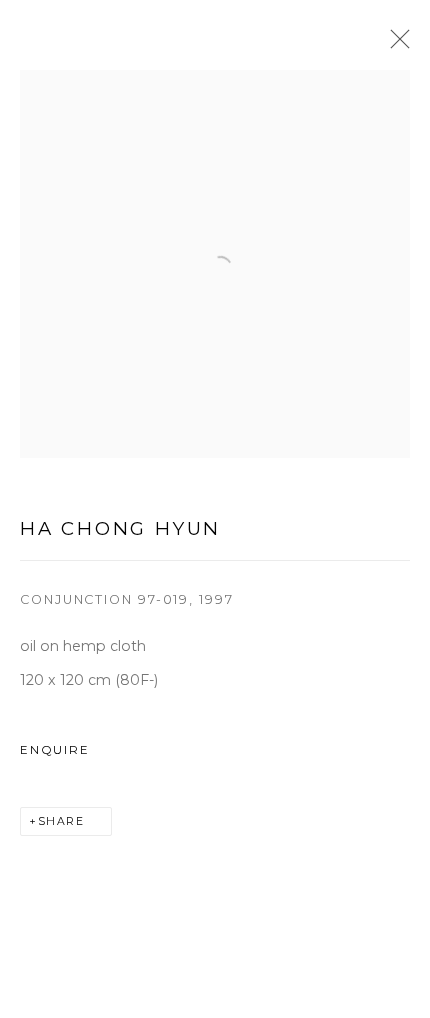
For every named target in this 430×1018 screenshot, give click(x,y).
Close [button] (395, 45)
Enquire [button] (54, 750)
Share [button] (61, 821)
